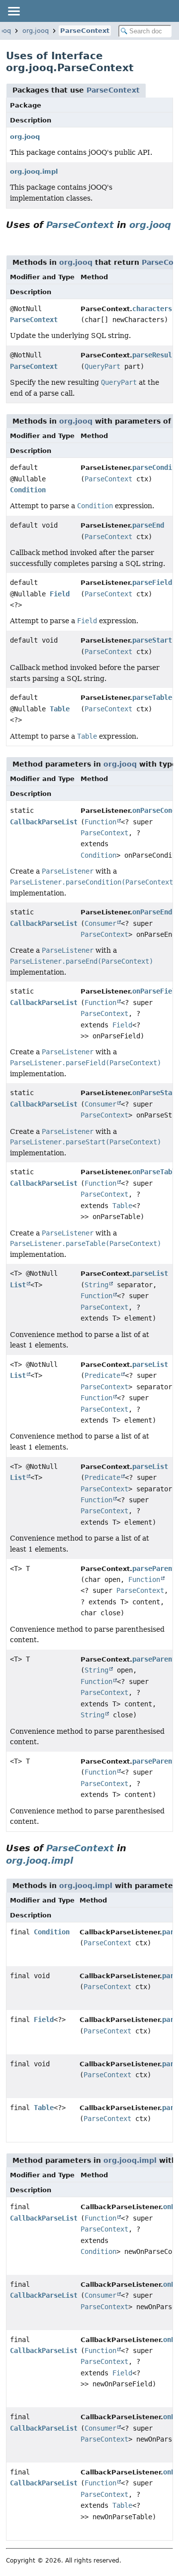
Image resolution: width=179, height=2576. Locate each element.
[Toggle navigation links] (13, 11)
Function (100, 822)
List (18, 1285)
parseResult (154, 355)
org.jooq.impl (34, 171)
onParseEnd (152, 912)
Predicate (102, 1375)
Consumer (100, 923)
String (96, 1285)
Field (60, 594)
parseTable (152, 697)
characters (152, 309)
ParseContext (85, 31)
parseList (150, 1273)
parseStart (152, 640)
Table (60, 709)
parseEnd (148, 525)
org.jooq (36, 31)
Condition (28, 490)
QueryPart (102, 366)
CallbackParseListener (52, 822)
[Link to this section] (10, 237)
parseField (152, 582)
